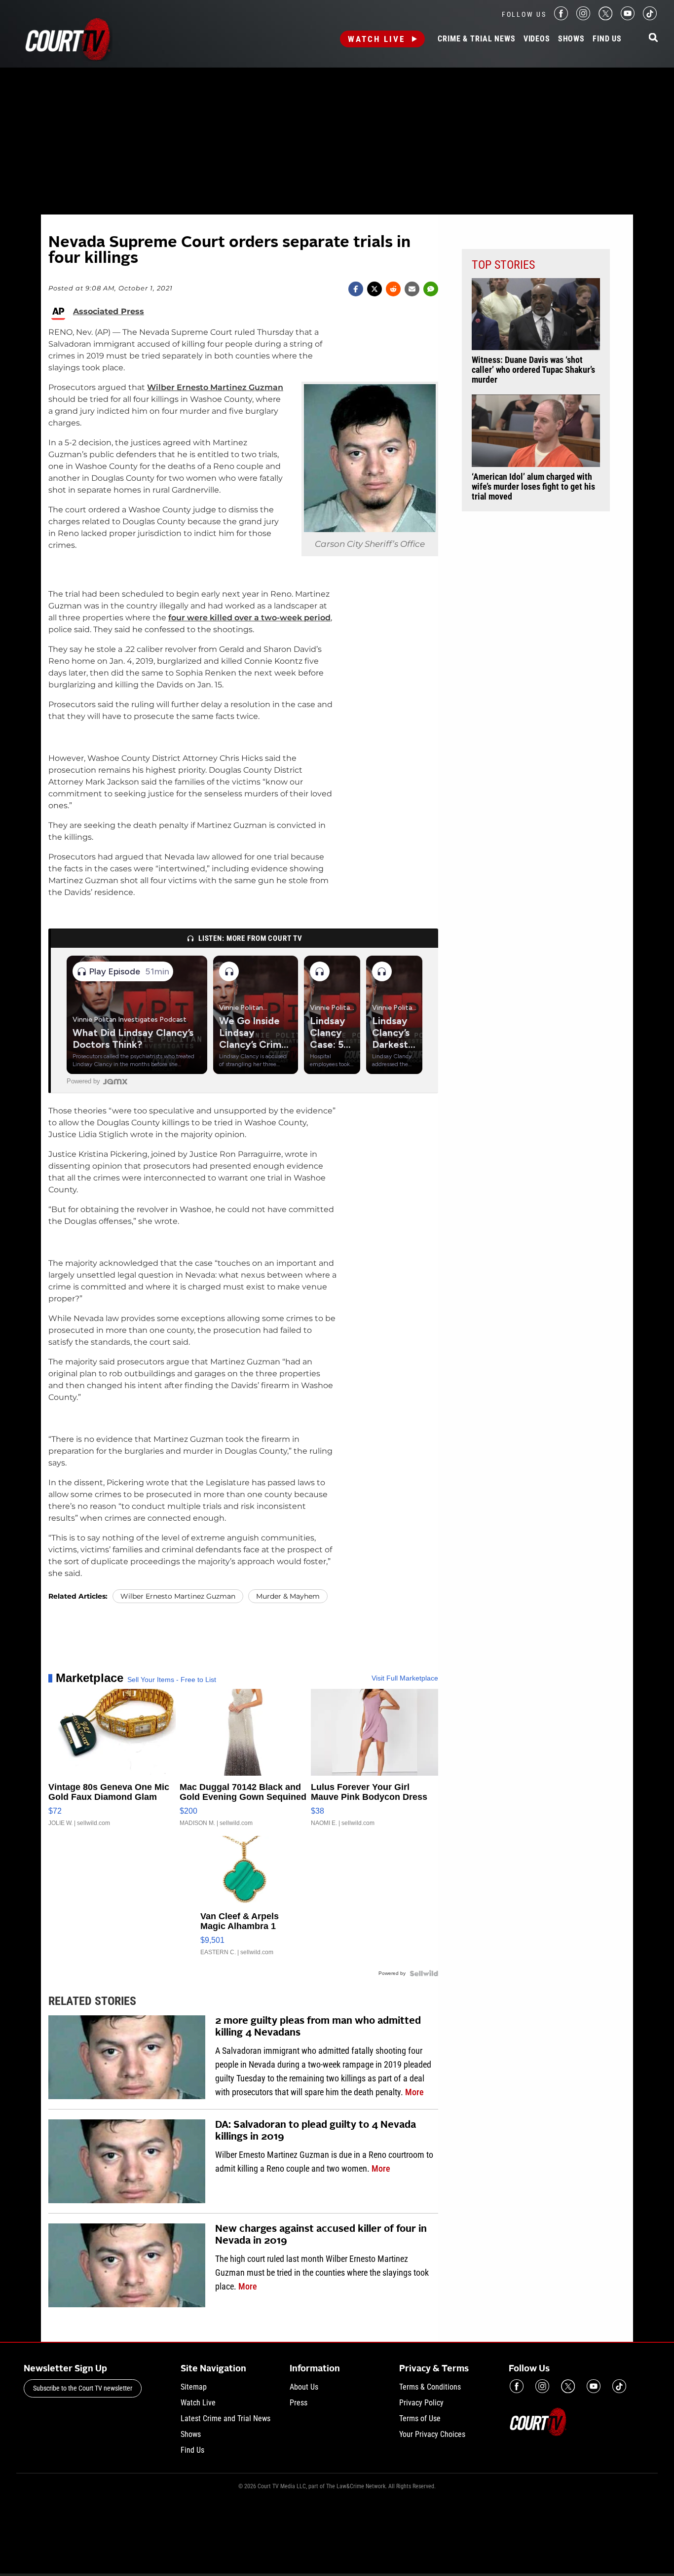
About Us (304, 2387)
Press (299, 2403)
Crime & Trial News (476, 39)
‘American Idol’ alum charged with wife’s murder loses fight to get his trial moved (533, 487)
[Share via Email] (412, 289)
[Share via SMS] (431, 289)
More (414, 2092)
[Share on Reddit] (393, 289)
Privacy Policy (421, 2403)
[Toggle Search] (653, 38)
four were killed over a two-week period (249, 618)
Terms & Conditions (430, 2387)
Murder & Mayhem (288, 1596)
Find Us (607, 39)
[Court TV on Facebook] (561, 18)
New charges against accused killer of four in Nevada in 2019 (321, 2235)
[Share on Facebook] (356, 289)
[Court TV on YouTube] (628, 18)
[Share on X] (374, 289)
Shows (571, 39)
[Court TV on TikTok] (650, 18)
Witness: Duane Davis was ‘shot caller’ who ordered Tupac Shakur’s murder (533, 370)
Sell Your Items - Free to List (172, 1680)
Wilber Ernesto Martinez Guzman (215, 387)
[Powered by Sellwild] (424, 1973)
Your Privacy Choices (432, 2434)
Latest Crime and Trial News (225, 2418)
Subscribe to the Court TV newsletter (83, 2388)
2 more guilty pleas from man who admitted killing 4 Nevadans (318, 2027)
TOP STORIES (503, 265)
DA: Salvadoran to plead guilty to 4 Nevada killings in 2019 (316, 2131)
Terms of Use (420, 2418)
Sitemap (194, 2387)
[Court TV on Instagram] (583, 18)
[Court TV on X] (605, 18)
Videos (537, 39)
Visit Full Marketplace (405, 1678)
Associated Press (109, 312)
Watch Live (376, 39)
